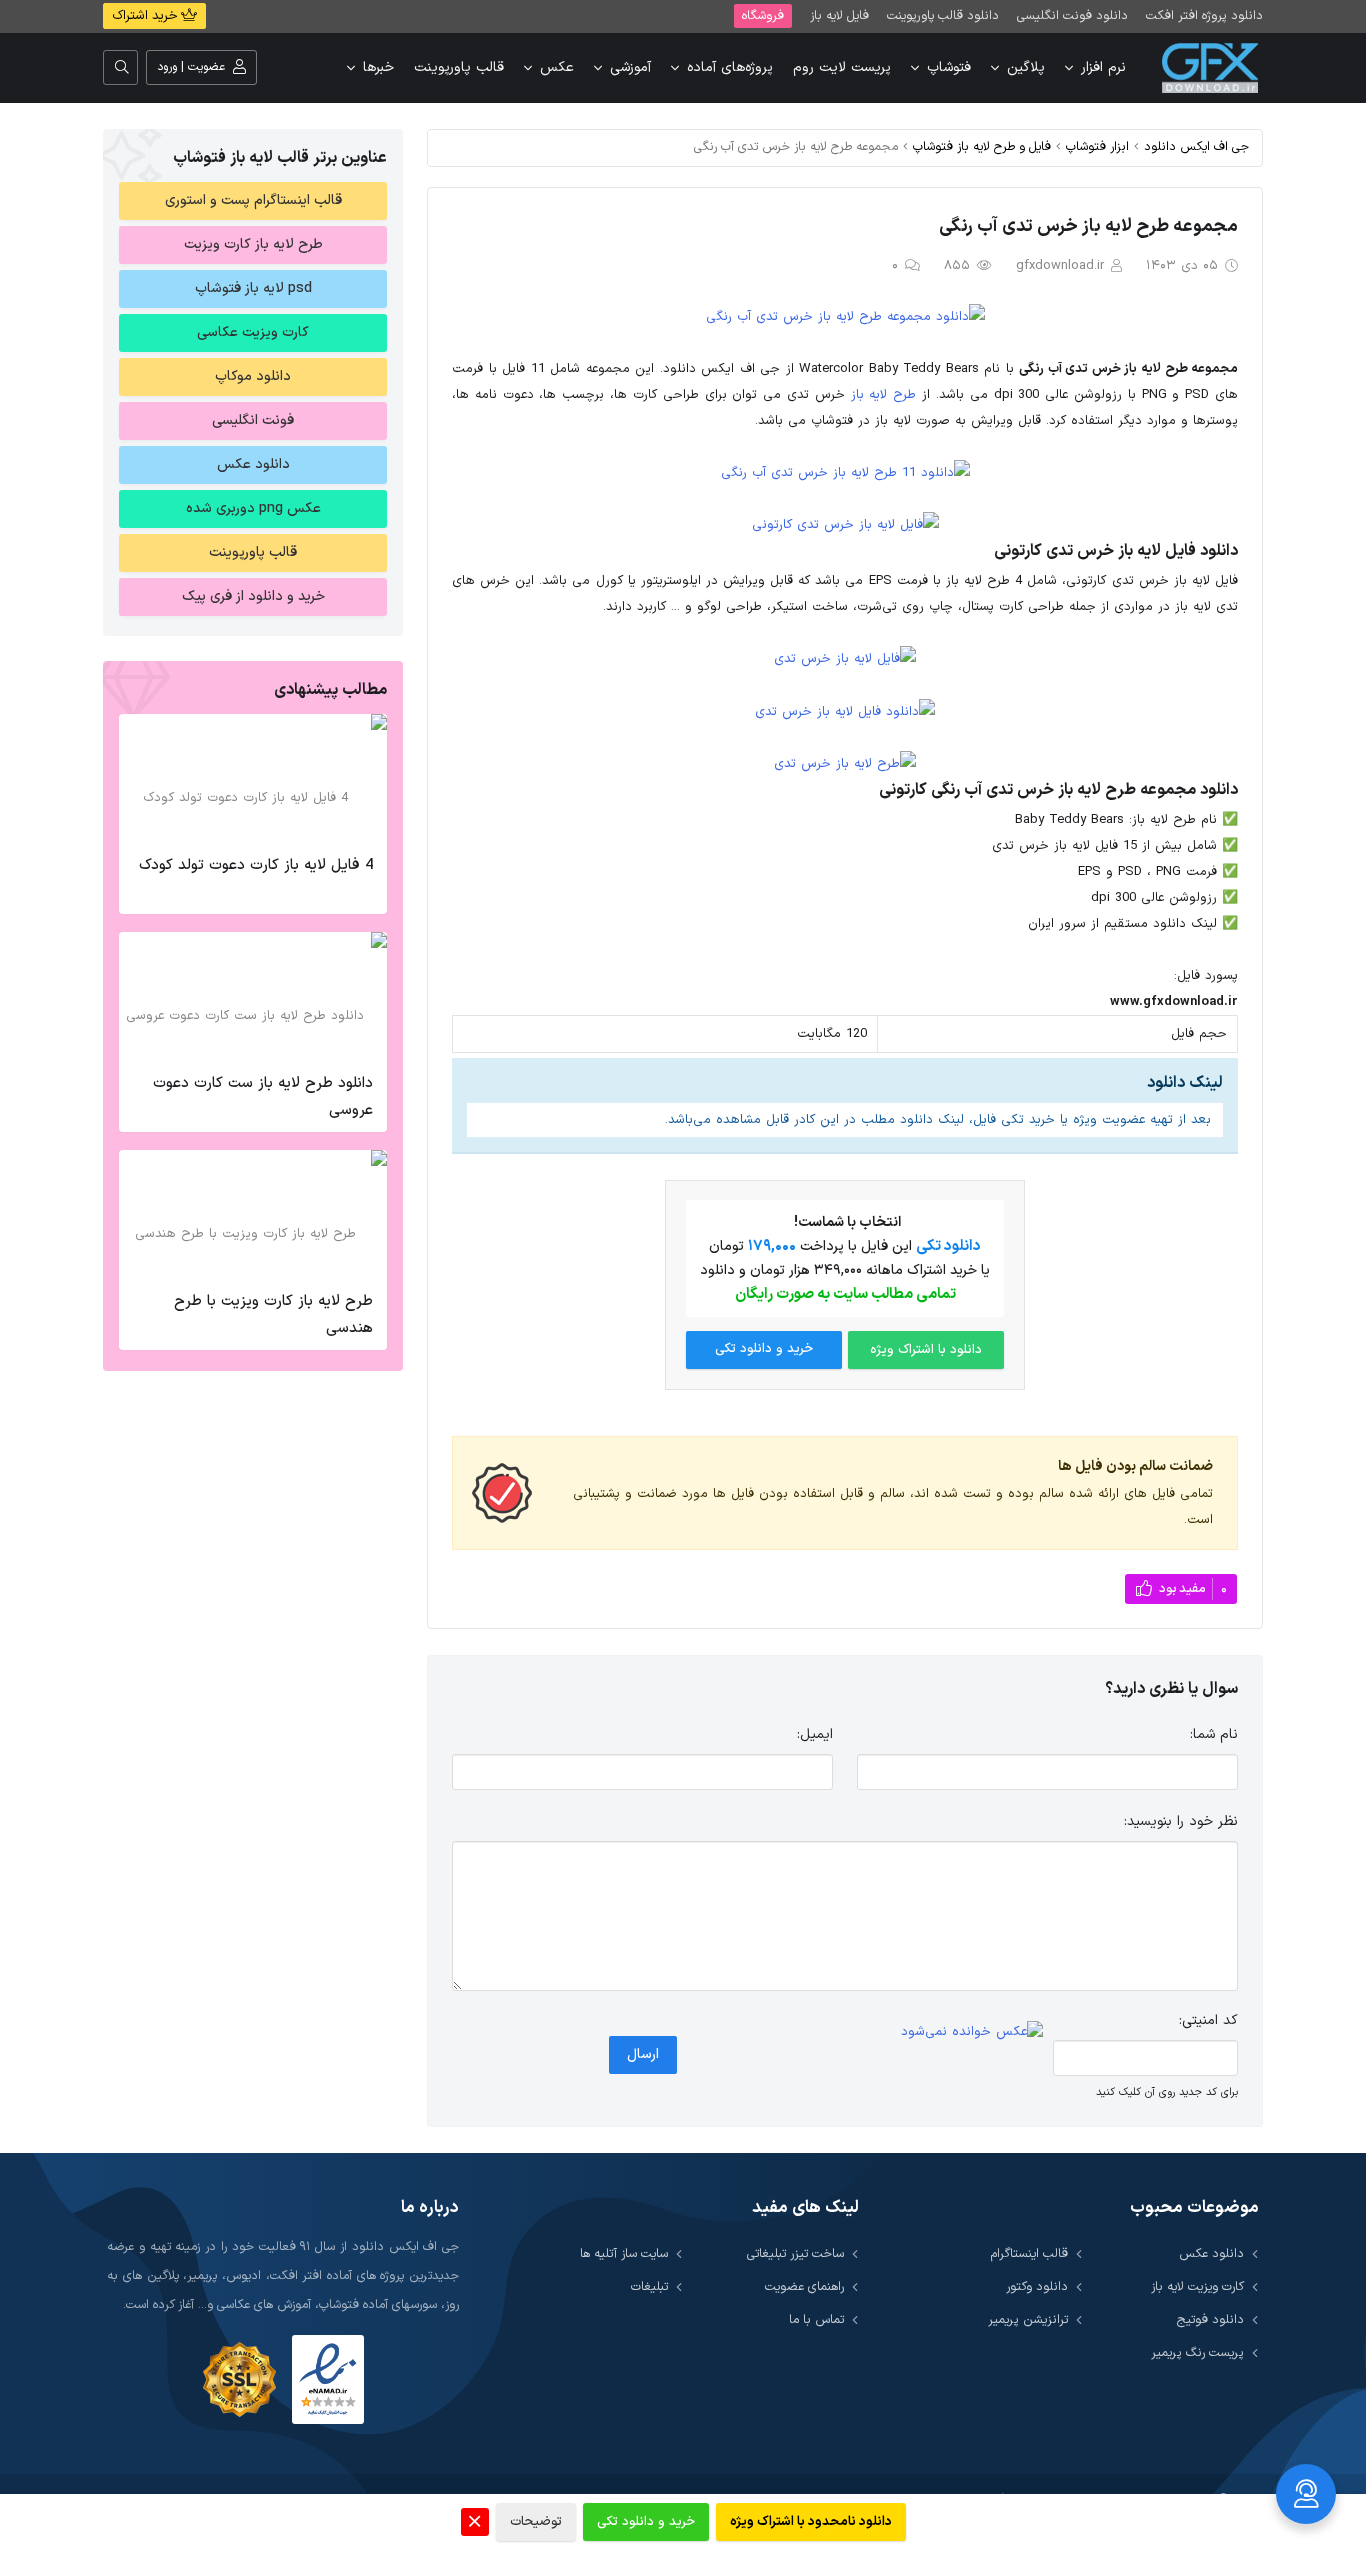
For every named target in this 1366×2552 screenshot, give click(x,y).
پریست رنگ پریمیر (1197, 2352)
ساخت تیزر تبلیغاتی (795, 2253)
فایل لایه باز (839, 15)
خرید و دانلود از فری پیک (253, 596)
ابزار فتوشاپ (1097, 146)
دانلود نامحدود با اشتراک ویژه (811, 2522)
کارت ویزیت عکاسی (253, 332)
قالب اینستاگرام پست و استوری (253, 200)
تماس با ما (816, 2319)
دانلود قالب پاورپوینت (943, 15)
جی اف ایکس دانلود (1196, 146)
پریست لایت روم (842, 67)
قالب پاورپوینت (459, 67)
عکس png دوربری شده (253, 508)
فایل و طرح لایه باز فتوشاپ (982, 146)
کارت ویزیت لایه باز (1197, 2286)
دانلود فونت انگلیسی (1072, 15)
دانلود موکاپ (253, 376)
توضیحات (536, 2522)
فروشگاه (763, 15)
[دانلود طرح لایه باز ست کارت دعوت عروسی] (253, 997)
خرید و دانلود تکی (764, 1349)
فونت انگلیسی (253, 420)
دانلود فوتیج (1210, 2319)
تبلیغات (649, 2286)
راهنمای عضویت (804, 2286)
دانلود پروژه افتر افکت (1204, 15)
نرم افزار (1103, 67)
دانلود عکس (253, 464)
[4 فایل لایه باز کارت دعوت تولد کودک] (253, 779)
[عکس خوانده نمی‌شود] (972, 2032)
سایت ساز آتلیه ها (624, 2253)
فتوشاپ (949, 67)
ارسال (643, 2054)
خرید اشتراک (146, 16)
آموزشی (630, 67)
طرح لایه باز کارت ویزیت (253, 244)
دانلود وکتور (1037, 2286)
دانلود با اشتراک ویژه (926, 1350)
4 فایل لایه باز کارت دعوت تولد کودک (256, 865)
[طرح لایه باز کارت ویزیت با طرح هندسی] (253, 1215)
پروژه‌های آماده (730, 67)
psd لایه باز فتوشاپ (253, 288)
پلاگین (1026, 67)
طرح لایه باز (884, 395)
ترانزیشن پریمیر (1028, 2319)
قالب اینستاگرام (1029, 2253)
